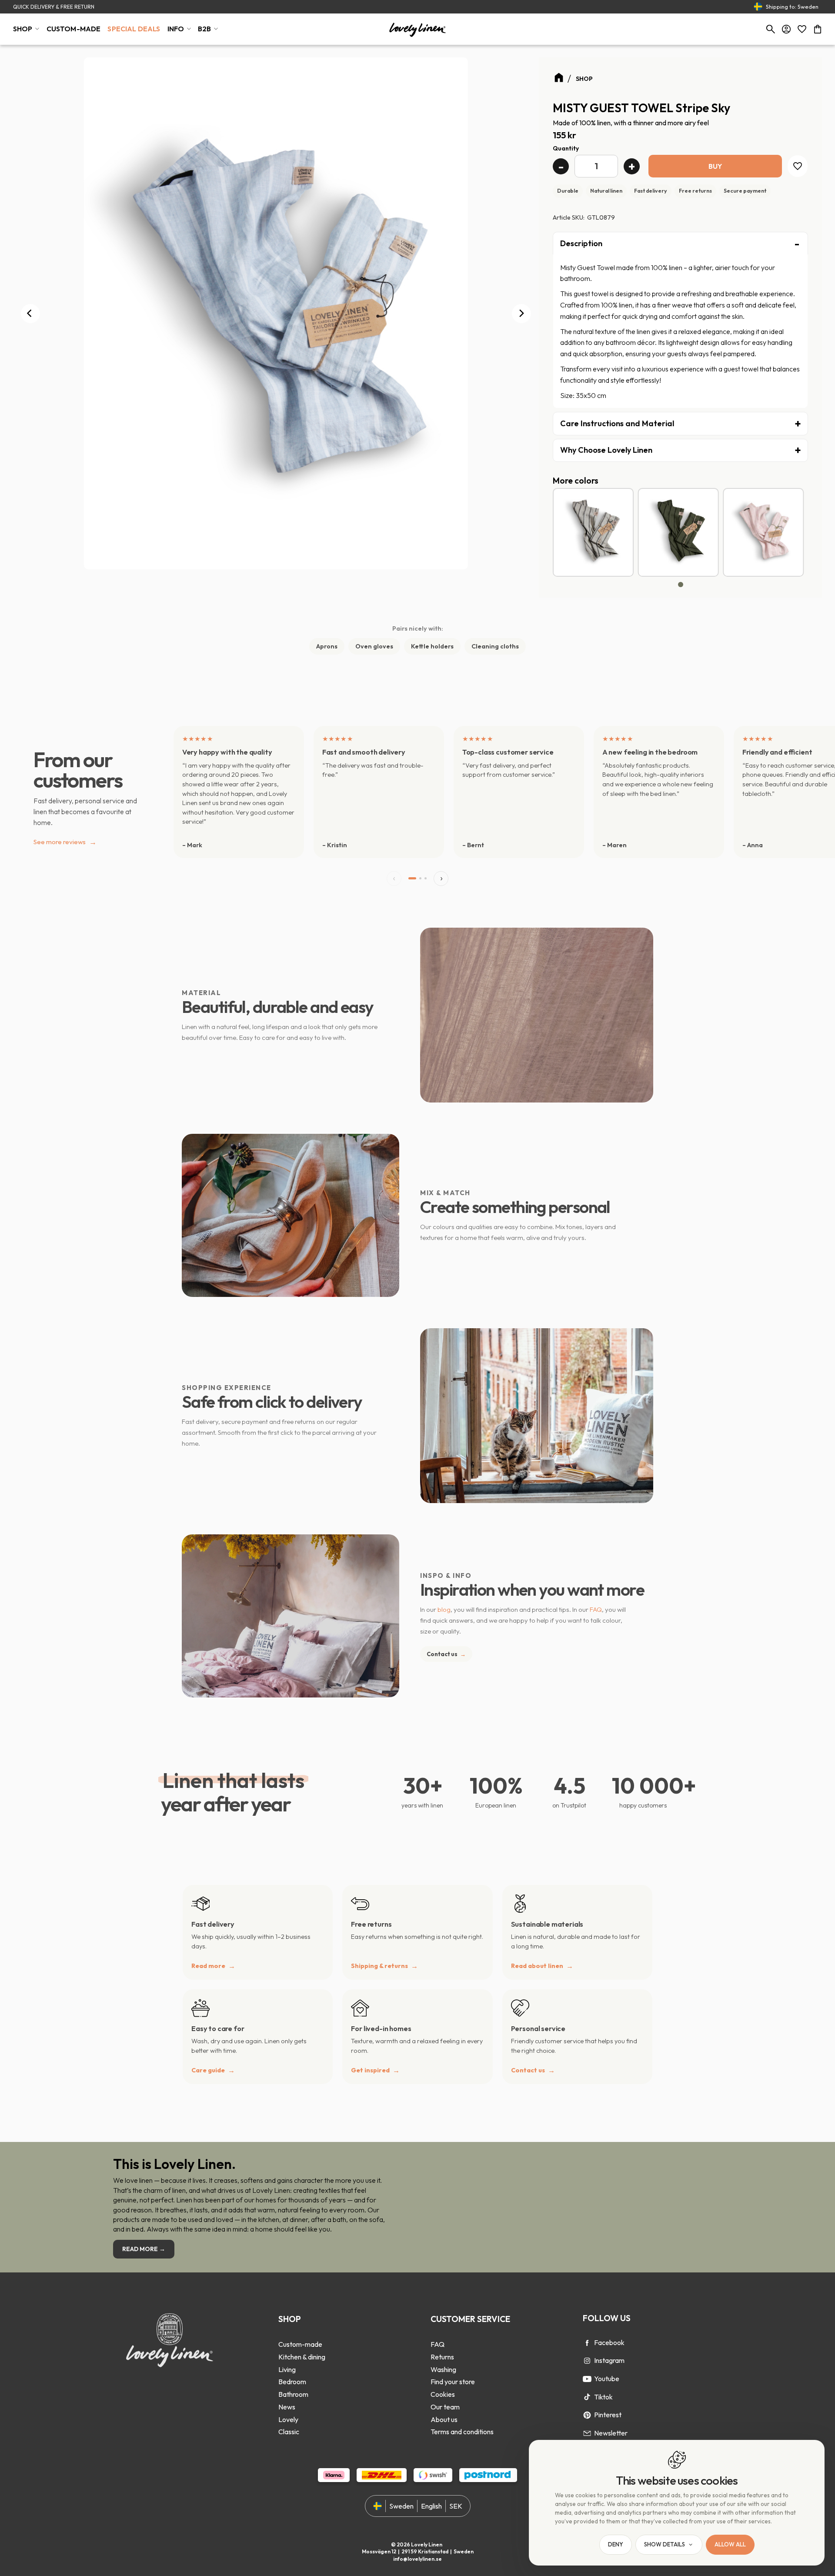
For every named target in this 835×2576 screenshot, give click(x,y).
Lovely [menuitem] (288, 2419)
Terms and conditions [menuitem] (462, 2432)
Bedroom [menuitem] (292, 2382)
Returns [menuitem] (442, 2357)
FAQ (596, 1609)
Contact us (446, 1654)
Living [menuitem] (287, 2369)
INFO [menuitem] (176, 29)
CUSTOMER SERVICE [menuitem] (470, 2319)
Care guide (208, 2070)
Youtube (607, 2379)
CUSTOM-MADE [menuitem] (74, 29)
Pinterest (608, 2415)
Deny (616, 2545)
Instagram (609, 2360)
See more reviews (65, 842)
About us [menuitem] (444, 2419)
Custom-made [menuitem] (300, 2344)
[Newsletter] (587, 2433)
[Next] (521, 314)
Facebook (609, 2342)
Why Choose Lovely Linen (606, 450)
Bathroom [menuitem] (293, 2394)
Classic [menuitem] (289, 2432)
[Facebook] (587, 2343)
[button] (802, 29)
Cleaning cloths (495, 646)
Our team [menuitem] (445, 2407)
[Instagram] (587, 2361)
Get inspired (370, 2070)
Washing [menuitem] (443, 2369)
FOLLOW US (607, 2318)
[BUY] (715, 166)
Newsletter (611, 2433)
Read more (208, 1966)
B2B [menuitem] (204, 29)
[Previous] (30, 314)
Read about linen (537, 1966)
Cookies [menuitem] (443, 2394)
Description (581, 243)
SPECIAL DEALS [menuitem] (134, 29)
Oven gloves (374, 646)
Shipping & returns (379, 1966)
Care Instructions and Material (617, 423)
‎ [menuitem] (302, 2332)
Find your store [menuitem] (453, 2382)
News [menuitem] (287, 2407)
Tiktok (603, 2397)
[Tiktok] (587, 2397)
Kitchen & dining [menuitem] (302, 2357)
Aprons (327, 646)
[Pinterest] (587, 2415)
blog (444, 1609)
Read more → (144, 2249)
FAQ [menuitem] (438, 2344)
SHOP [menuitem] (23, 29)
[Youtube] (587, 2379)
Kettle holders (432, 646)
